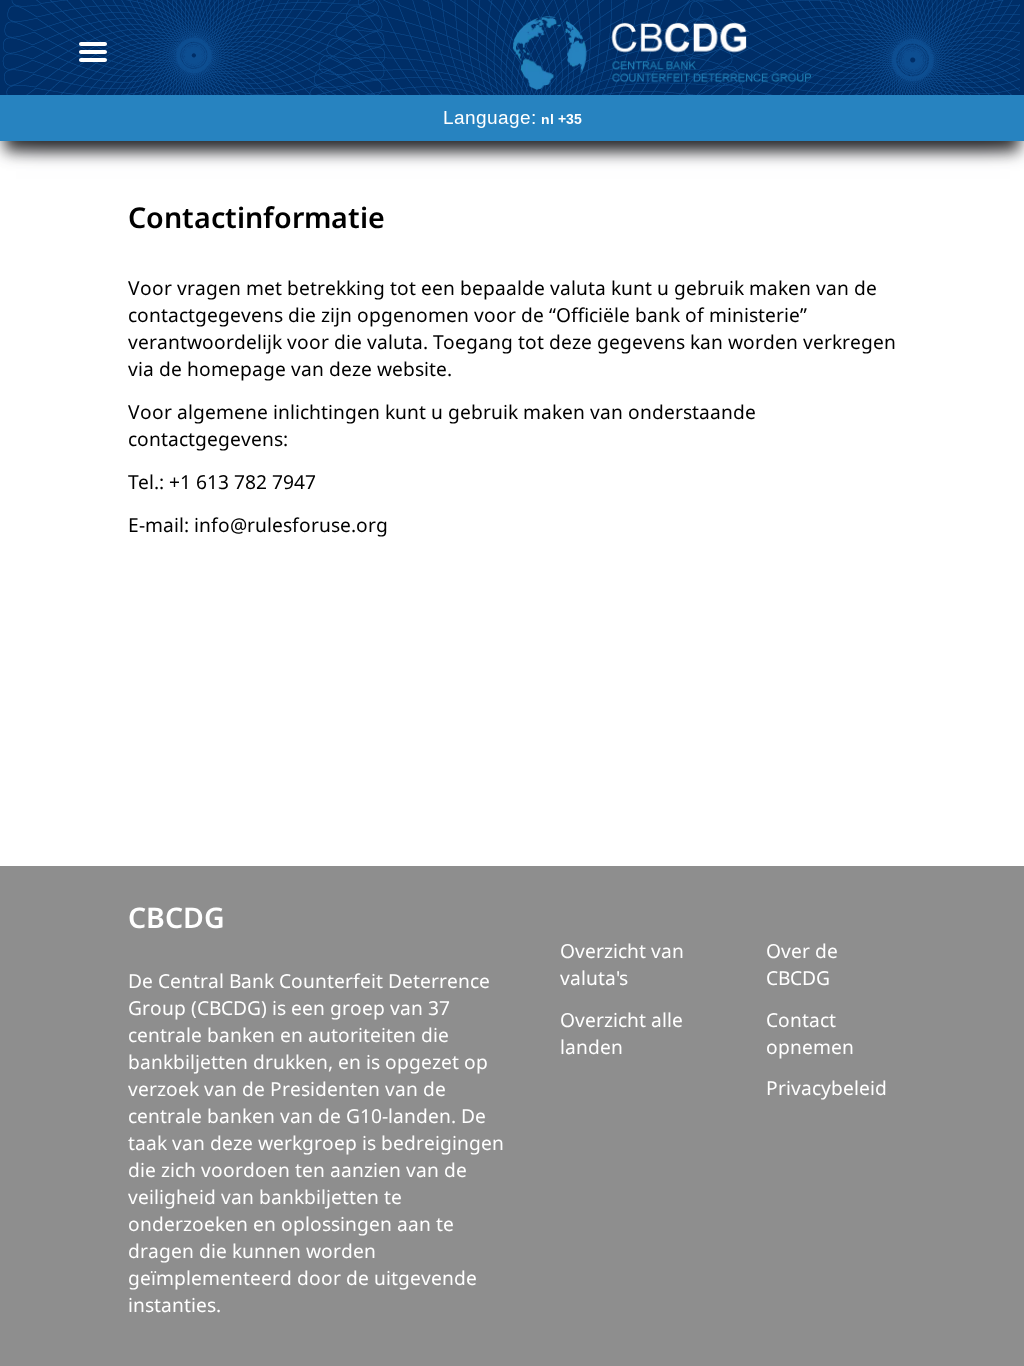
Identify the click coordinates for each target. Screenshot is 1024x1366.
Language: (512, 117)
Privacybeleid (826, 1087)
